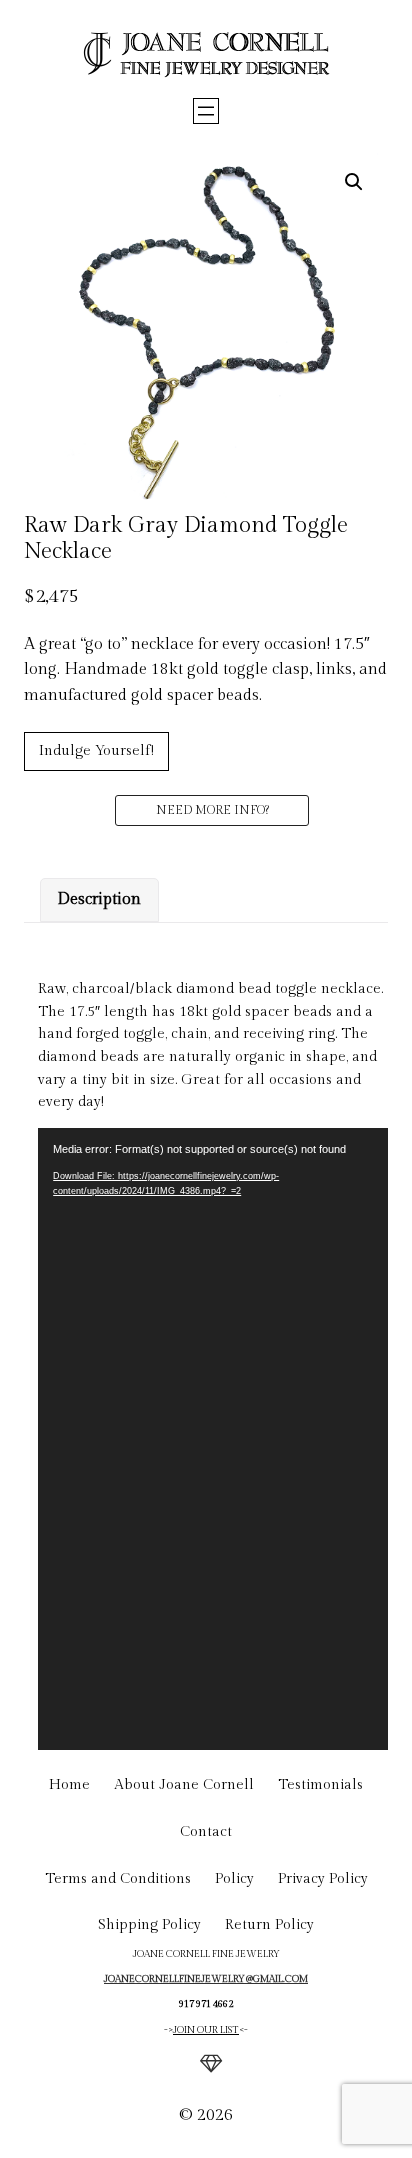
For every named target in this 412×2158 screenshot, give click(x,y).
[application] (213, 1439)
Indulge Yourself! (96, 751)
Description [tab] (99, 899)
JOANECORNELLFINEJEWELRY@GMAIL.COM (206, 1979)
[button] (354, 182)
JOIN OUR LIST (206, 2030)
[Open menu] (206, 111)
